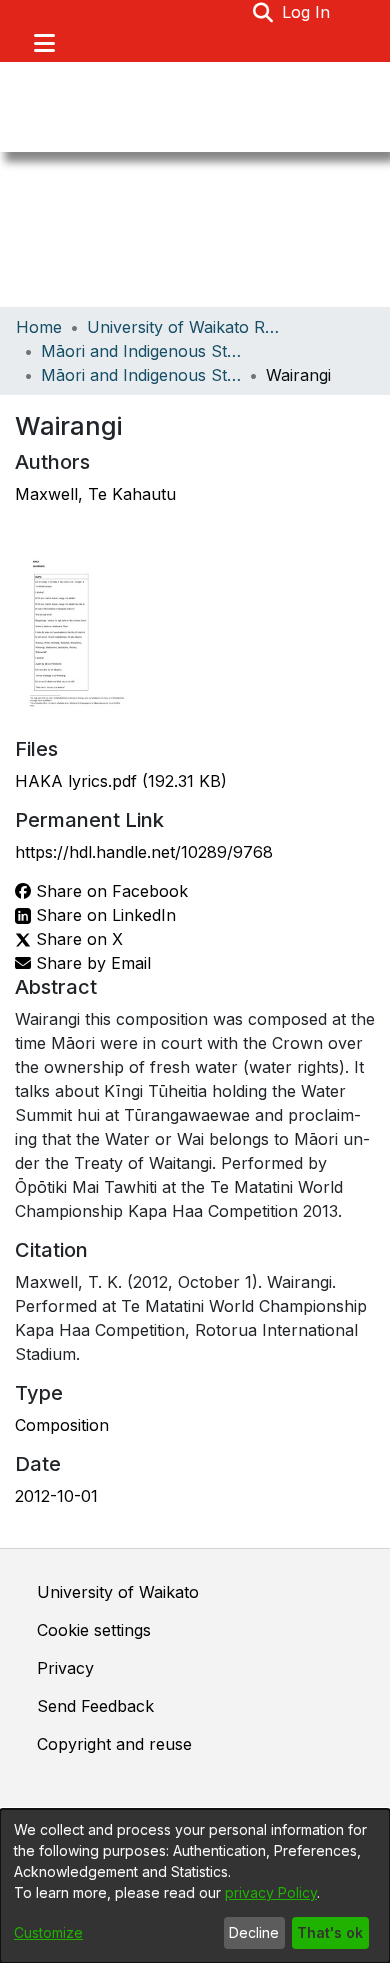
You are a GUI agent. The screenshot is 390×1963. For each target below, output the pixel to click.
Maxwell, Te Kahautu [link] (95, 494)
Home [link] (39, 327)
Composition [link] (62, 1425)
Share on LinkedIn (103, 915)
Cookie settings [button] (94, 1630)
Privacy (65, 1668)
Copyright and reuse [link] (114, 1744)
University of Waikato (118, 1592)
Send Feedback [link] (95, 1706)
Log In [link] (307, 12)
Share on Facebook (109, 891)
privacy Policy (271, 1892)
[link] (121, 781)
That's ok (330, 1932)
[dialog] (195, 1886)
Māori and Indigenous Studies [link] (141, 351)
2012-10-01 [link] (56, 1496)
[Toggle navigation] (44, 43)
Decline (254, 1932)
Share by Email (91, 963)
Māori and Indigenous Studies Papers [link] (141, 375)
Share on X (77, 939)
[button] (263, 12)
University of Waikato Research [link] (187, 327)
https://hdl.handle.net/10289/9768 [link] (144, 852)
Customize (48, 1932)
